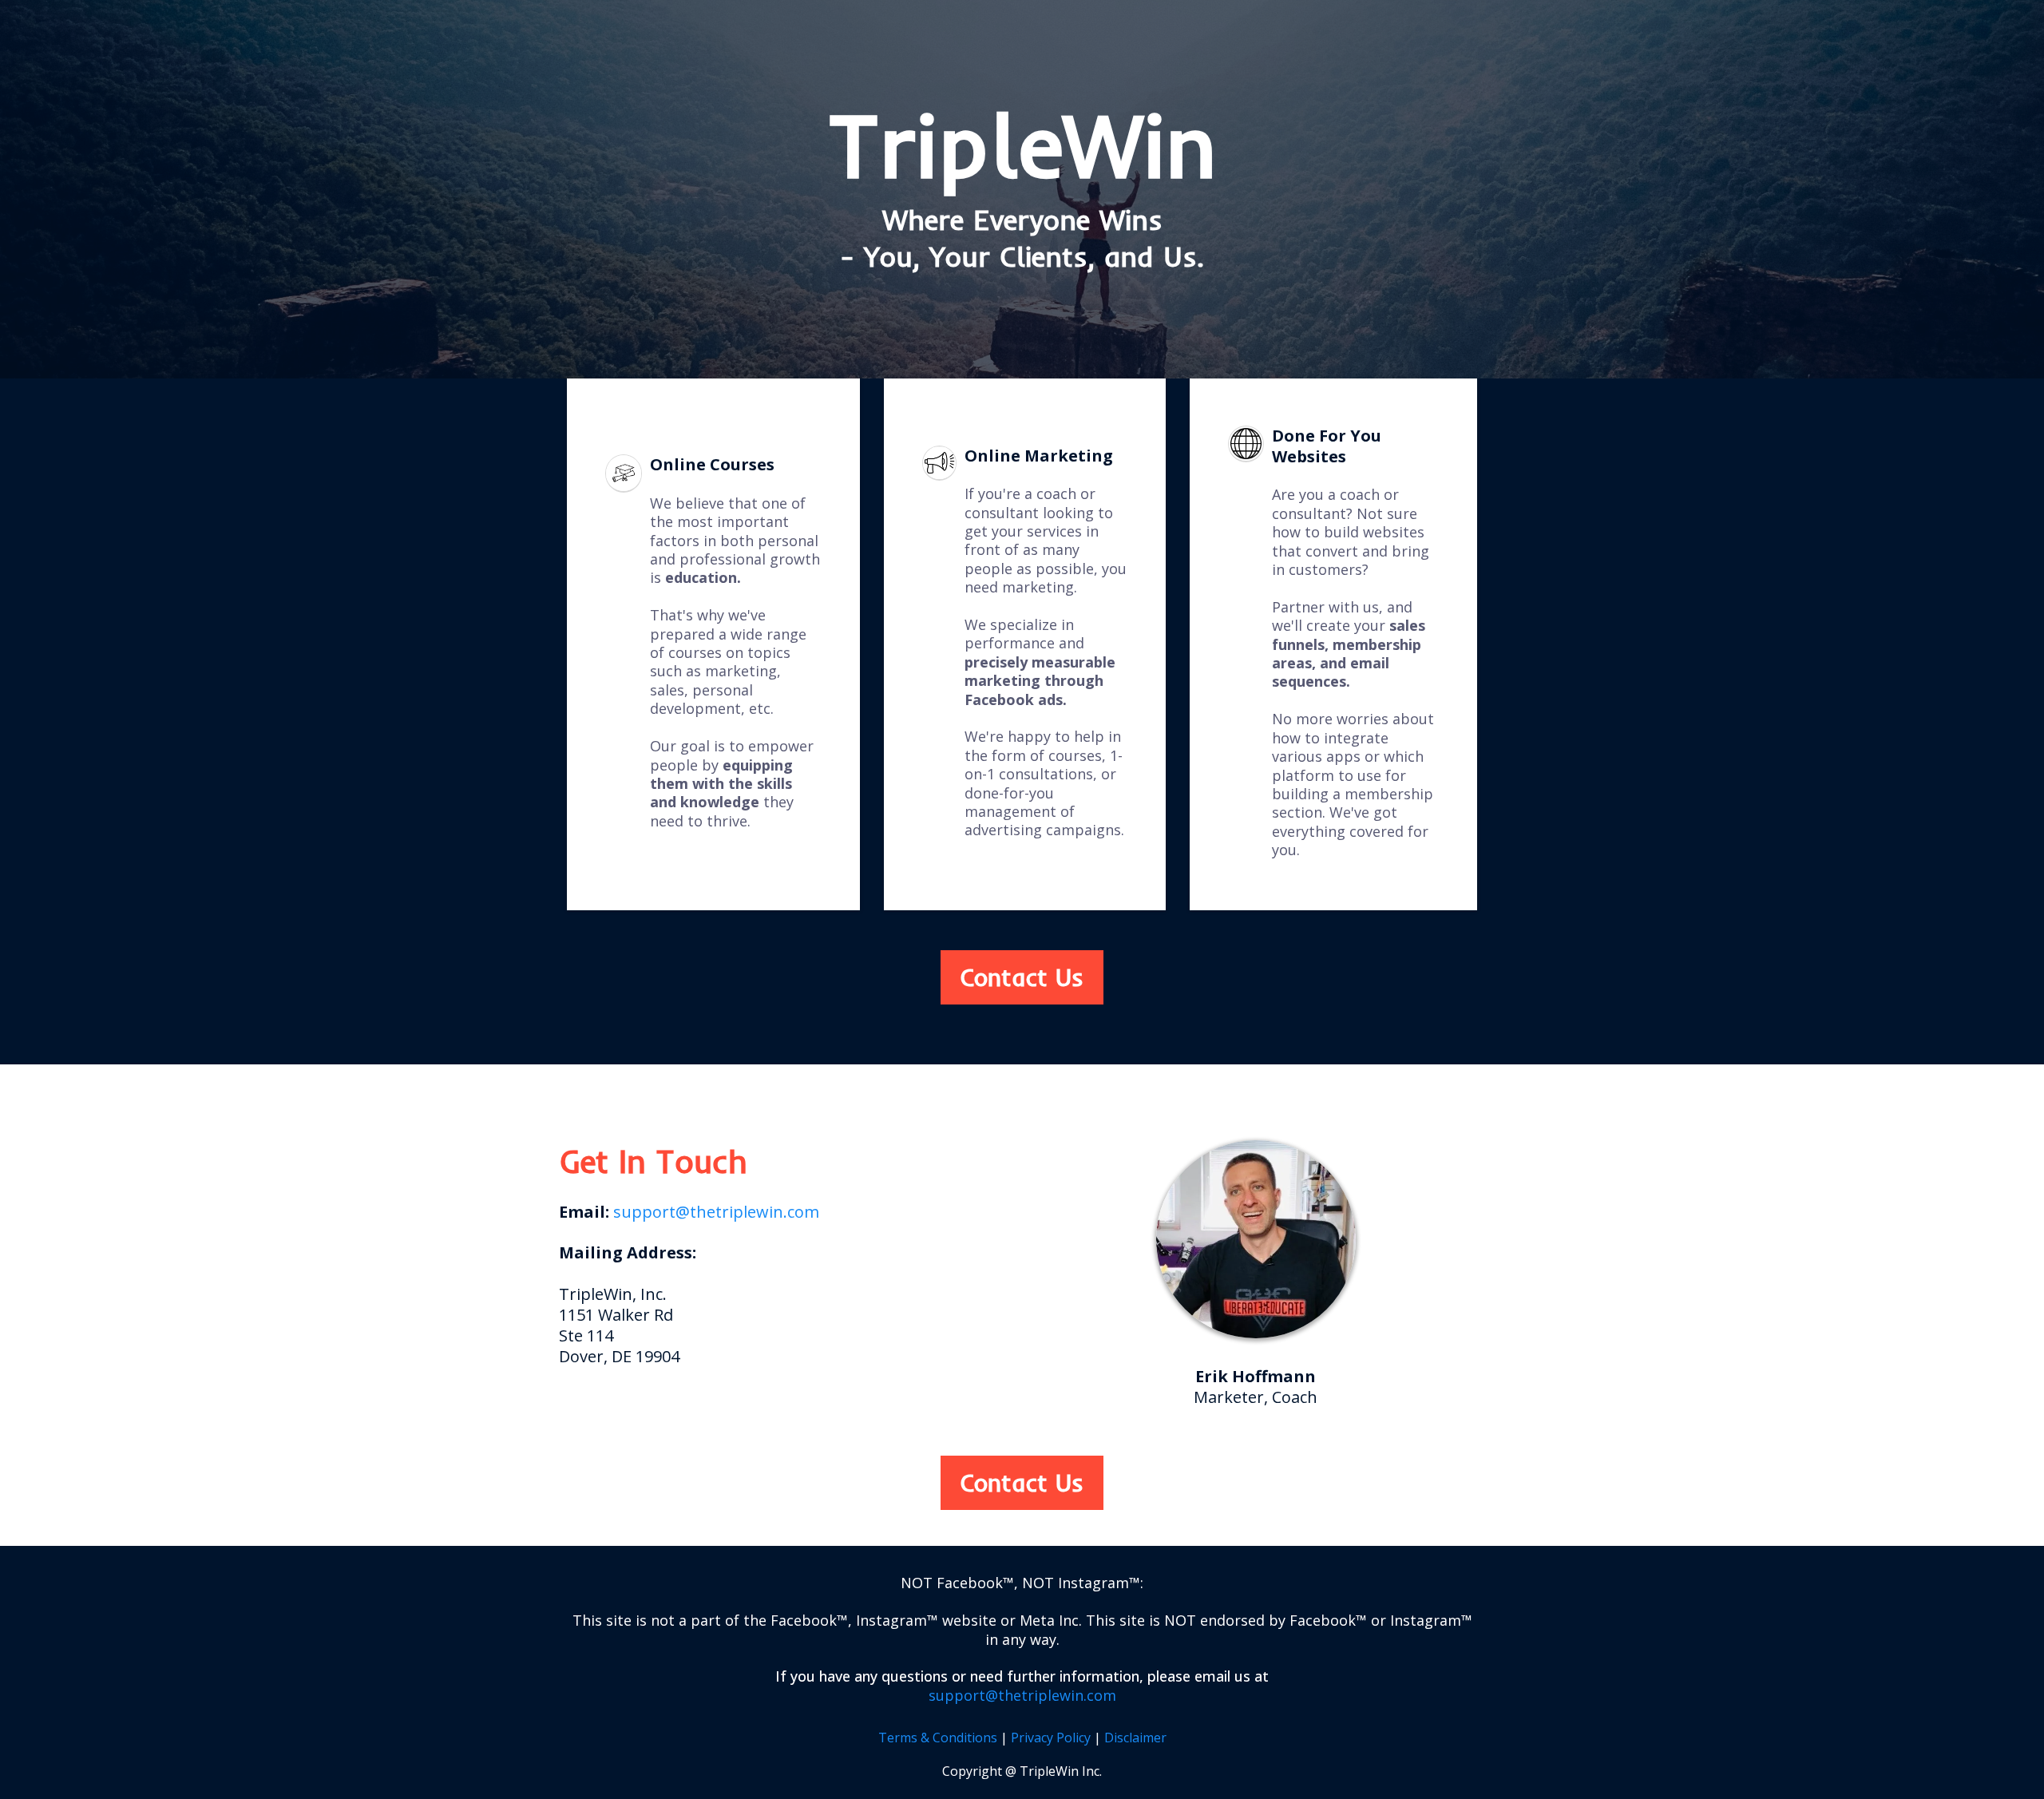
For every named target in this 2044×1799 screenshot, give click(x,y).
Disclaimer (1135, 1738)
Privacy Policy (1051, 1738)
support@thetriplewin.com (716, 1212)
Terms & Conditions (938, 1738)
